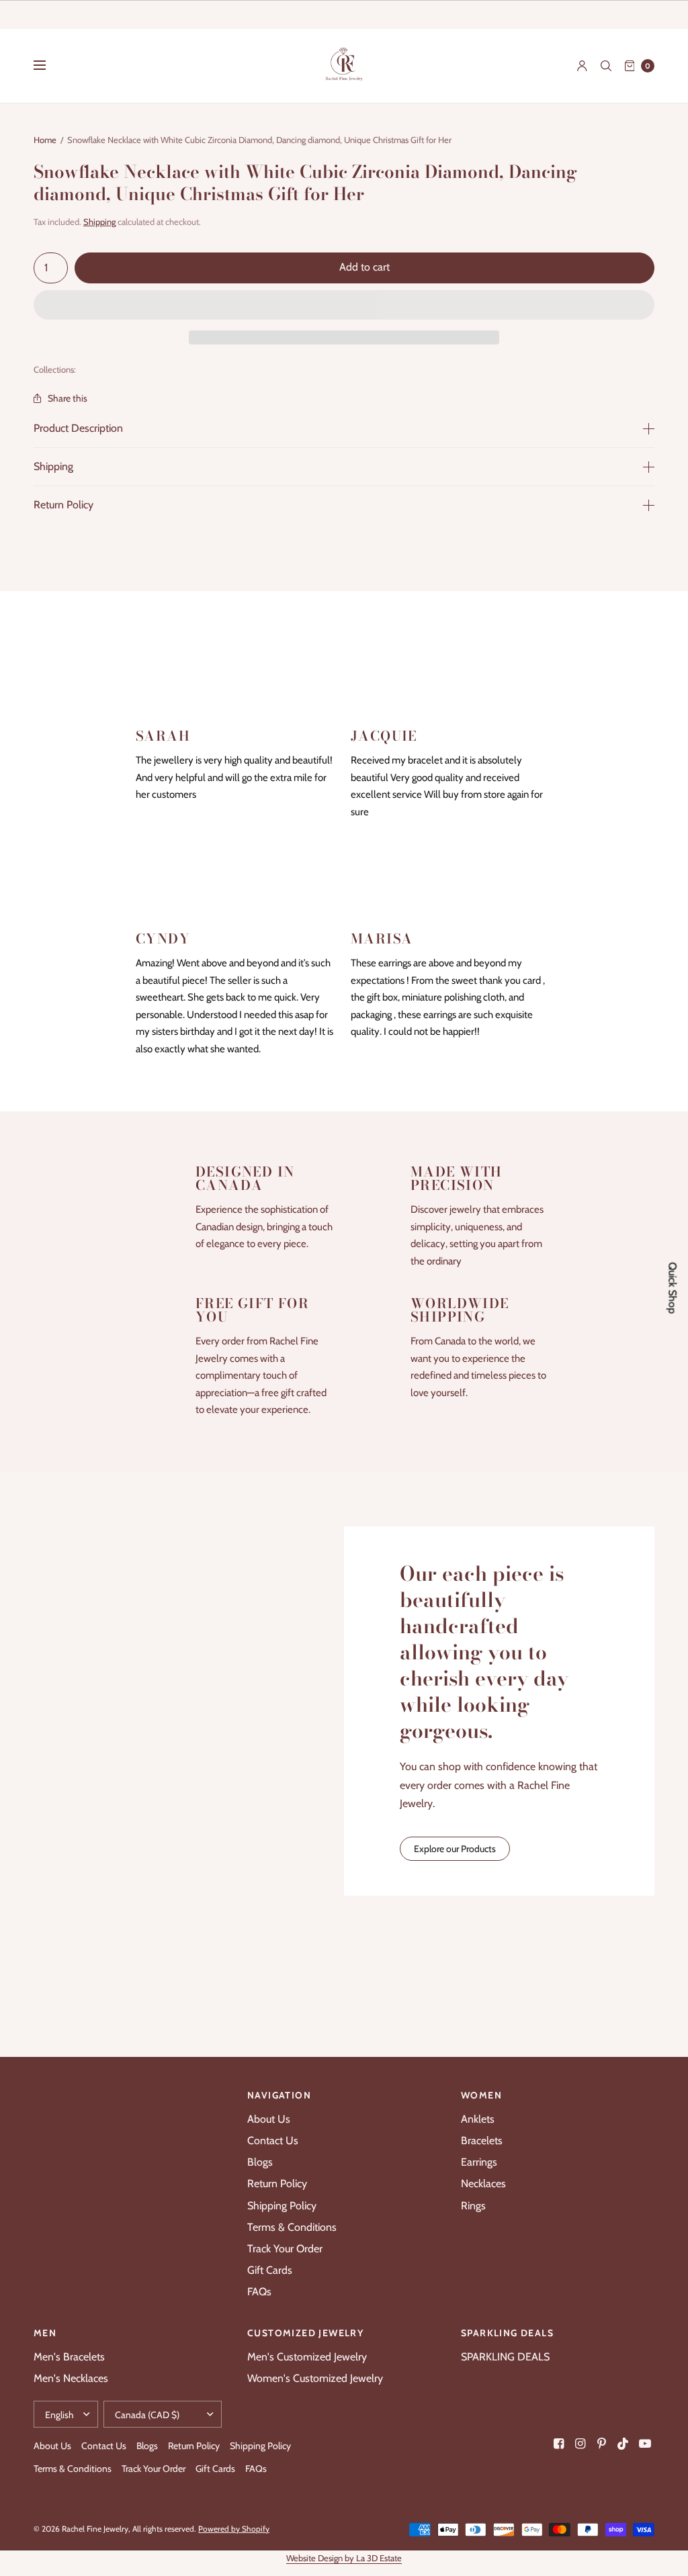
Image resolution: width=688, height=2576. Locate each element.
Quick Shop (673, 1288)
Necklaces (483, 2183)
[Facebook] (559, 2444)
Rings (473, 2206)
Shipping (99, 222)
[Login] (582, 66)
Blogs (260, 2162)
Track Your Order (285, 2249)
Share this (68, 398)
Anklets (478, 2119)
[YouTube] (645, 2444)
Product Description (78, 428)
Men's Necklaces (71, 2378)
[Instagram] (580, 2444)
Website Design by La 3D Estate (344, 2558)
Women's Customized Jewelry (315, 2378)
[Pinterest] (602, 2444)
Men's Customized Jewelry (307, 2357)
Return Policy (63, 505)
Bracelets (482, 2141)
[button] (344, 306)
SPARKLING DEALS (505, 2357)
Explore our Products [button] (455, 1849)
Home (45, 140)
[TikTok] (623, 2444)
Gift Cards (270, 2270)
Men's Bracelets (69, 2357)
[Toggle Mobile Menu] (48, 66)
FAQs (259, 2292)
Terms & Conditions (292, 2227)
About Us (269, 2119)
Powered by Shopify (234, 2529)
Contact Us (273, 2141)
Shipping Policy (282, 2206)
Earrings (479, 2162)
